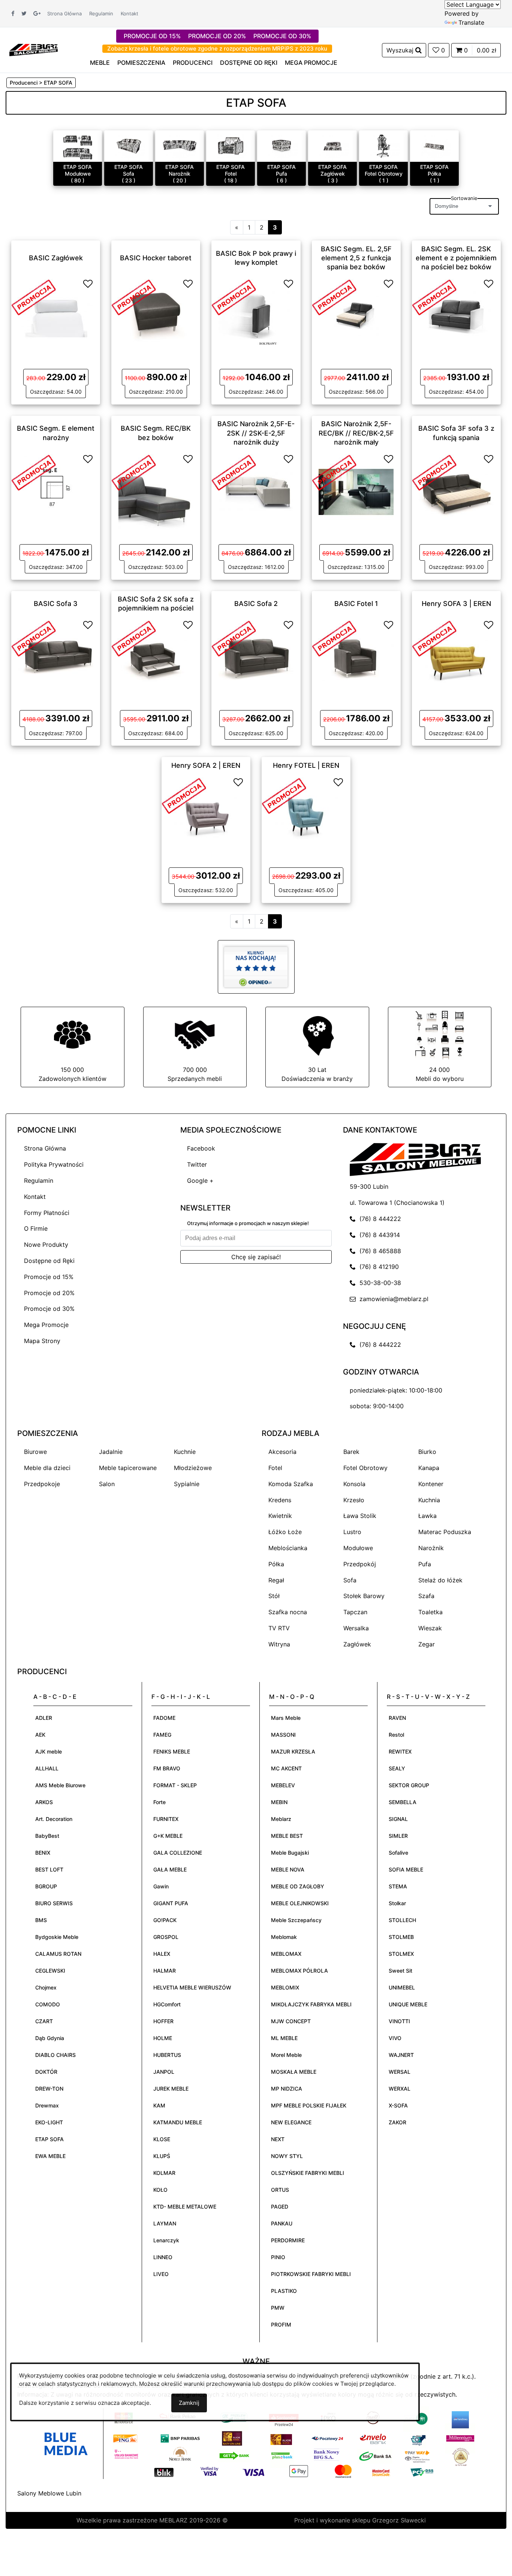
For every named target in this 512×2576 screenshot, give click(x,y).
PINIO (278, 2257)
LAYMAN (165, 2223)
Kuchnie (185, 1452)
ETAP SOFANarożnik (180, 170)
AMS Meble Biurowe (60, 1785)
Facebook (201, 1148)
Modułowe (358, 1548)
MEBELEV (283, 1785)
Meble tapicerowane (128, 1468)
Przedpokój (360, 1564)
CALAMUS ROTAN (58, 1954)
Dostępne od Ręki (49, 1261)
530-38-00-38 (378, 1283)
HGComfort (167, 2004)
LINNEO (163, 2257)
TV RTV (279, 1628)
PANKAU (282, 2223)
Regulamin (101, 13)
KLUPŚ (162, 2156)
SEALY (397, 1768)
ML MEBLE (284, 2038)
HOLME (163, 2038)
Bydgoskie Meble (57, 1937)
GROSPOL (166, 1937)
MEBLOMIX (285, 1987)
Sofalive (398, 1853)
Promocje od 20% (49, 1293)
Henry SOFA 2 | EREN (206, 765)
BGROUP (46, 1886)
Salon (107, 1484)
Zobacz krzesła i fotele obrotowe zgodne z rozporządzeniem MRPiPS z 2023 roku (217, 49)
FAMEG (162, 1735)
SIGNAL (398, 1819)
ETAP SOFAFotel (231, 170)
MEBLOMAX (286, 1954)
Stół (274, 1596)
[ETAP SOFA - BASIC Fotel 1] (356, 657)
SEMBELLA (403, 1802)
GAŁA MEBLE (170, 1869)
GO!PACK (165, 1920)
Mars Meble (286, 1718)
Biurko (427, 1452)
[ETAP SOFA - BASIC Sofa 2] (256, 657)
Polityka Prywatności (54, 1164)
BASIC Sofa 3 (56, 604)
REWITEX (400, 1751)
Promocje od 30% (49, 1309)
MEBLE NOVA (288, 1869)
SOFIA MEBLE (406, 1869)
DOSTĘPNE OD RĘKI (249, 63)
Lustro (352, 1532)
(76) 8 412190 (377, 1267)
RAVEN (397, 1718)
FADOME (164, 1718)
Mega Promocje (46, 1325)
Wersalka (356, 1628)
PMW (278, 2308)
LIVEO (161, 2274)
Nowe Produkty (46, 1245)
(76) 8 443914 (378, 1235)
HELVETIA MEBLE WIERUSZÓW (192, 1987)
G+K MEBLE (168, 1836)
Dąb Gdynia (50, 2038)
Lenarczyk (166, 2240)
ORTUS (280, 2190)
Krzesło (354, 1500)
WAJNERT (401, 2055)
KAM (159, 2105)
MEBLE (100, 63)
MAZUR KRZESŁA (293, 1751)
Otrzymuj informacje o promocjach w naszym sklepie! (248, 1223)
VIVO (395, 2038)
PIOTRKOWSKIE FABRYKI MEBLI (311, 2274)
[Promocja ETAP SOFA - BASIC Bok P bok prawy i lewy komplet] (234, 297)
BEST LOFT (49, 1869)
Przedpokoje (42, 1484)
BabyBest (47, 1836)
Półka (276, 1564)
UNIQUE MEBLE (408, 2004)
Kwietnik (280, 1516)
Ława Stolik (360, 1516)
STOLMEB (401, 1937)
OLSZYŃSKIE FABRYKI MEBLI (308, 2173)
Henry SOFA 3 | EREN (456, 604)
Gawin (161, 1886)
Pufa (425, 1564)
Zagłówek (357, 1644)
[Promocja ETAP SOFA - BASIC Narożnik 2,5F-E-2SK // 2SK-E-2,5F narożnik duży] (234, 472)
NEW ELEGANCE (291, 2122)
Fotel (275, 1468)
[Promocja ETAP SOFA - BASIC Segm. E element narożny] (34, 472)
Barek (351, 1452)
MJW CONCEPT (291, 2021)
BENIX (43, 1853)
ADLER (44, 1718)
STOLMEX (401, 1954)
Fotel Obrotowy (365, 1468)
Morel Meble (286, 2055)
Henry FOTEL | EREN (306, 765)
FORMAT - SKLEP (175, 1785)
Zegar (427, 1644)
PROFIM (281, 2325)
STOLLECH (402, 1920)
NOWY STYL (287, 2156)
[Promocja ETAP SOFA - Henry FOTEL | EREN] (284, 795)
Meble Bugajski (290, 1853)
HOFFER (163, 2021)
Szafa (426, 1596)
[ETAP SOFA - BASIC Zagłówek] (56, 316)
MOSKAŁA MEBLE (294, 2072)
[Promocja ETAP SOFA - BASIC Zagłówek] (34, 297)
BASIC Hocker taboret (156, 257)
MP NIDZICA (287, 2089)
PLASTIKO (284, 2291)
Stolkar (397, 1903)
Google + (200, 1181)
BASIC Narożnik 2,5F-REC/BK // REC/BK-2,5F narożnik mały (356, 433)
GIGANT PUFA (171, 1903)
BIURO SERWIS (54, 1903)
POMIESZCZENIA (141, 63)
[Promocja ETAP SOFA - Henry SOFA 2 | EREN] (184, 795)
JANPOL (164, 2072)
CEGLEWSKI (50, 1971)
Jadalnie (111, 1452)
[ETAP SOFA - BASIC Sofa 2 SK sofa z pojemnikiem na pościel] (156, 657)
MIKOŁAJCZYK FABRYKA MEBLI (311, 2004)
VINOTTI (399, 2021)
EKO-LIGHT (49, 2122)
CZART (44, 2021)
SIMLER (398, 1836)
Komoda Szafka (291, 1484)
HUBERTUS (167, 2055)
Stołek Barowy (364, 1596)
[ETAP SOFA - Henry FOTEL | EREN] (306, 814)
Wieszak (430, 1628)
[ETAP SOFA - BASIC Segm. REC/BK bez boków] (156, 491)
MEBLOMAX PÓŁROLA (299, 1971)
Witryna (279, 1644)
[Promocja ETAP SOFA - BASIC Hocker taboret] (134, 297)
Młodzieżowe (193, 1468)
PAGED (280, 2207)
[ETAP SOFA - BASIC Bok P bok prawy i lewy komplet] (256, 316)
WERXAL (400, 2089)
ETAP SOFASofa (129, 170)
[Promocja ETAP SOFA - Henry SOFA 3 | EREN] (434, 638)
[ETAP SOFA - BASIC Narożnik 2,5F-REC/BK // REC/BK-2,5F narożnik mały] (356, 491)
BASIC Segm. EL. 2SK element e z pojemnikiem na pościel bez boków (456, 258)
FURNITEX (166, 1819)
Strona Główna (64, 13)
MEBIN (279, 1802)
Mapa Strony (42, 1341)
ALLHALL (47, 1768)
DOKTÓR (46, 2072)
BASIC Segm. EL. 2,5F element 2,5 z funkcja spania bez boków (356, 258)
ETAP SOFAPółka (434, 170)
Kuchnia (429, 1500)
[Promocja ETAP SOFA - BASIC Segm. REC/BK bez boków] (134, 472)
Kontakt (129, 13)
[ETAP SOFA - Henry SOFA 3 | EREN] (456, 657)
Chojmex (46, 1987)
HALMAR (165, 1971)
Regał (276, 1580)
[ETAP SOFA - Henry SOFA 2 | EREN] (206, 814)
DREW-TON (49, 2089)
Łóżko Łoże (285, 1532)
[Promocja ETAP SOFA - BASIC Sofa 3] (34, 638)
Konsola (354, 1484)
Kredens (280, 1500)
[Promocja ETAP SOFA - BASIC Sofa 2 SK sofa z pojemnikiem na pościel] (134, 638)
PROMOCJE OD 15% (152, 36)
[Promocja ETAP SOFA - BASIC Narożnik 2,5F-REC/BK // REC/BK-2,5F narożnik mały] (334, 472)
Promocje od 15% (49, 1277)
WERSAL (400, 2072)
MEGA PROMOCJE (311, 63)
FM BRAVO (167, 1768)
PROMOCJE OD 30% (282, 36)
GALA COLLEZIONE (178, 1853)
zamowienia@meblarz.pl (392, 1299)
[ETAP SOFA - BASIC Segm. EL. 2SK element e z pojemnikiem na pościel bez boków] (456, 316)
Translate (471, 22)
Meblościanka (288, 1548)
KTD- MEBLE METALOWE (185, 2207)
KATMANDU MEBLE (178, 2122)
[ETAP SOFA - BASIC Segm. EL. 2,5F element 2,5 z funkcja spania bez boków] (356, 316)
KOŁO (160, 2190)
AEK (40, 1735)
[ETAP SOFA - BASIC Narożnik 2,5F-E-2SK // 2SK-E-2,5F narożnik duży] (256, 491)
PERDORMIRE (288, 2240)
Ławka (427, 1516)
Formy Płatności (47, 1213)
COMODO (48, 2004)
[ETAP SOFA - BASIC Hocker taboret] (156, 316)
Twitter (197, 1164)
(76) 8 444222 (378, 1219)
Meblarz (281, 1819)
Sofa (350, 1580)
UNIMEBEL (402, 1987)
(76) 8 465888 (378, 1251)
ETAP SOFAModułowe (78, 170)
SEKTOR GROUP (409, 1785)
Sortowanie (464, 198)
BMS (41, 1920)
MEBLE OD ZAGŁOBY (298, 1886)
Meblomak (284, 1937)
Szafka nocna (288, 1612)
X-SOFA (398, 2105)
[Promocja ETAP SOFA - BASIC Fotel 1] (334, 638)
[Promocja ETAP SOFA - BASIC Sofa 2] (234, 638)
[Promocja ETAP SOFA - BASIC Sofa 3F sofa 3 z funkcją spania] (434, 472)
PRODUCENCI (193, 63)
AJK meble (49, 1751)
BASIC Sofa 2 (256, 604)
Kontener (431, 1484)
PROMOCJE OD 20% (217, 36)
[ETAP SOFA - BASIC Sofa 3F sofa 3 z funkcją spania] (456, 491)
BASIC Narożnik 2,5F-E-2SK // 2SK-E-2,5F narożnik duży (256, 433)
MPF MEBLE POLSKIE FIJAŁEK (309, 2105)
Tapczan (355, 1612)
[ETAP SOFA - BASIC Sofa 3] (56, 657)
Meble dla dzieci (47, 1468)
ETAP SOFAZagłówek (332, 170)
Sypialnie (187, 1484)
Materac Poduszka (445, 1532)
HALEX (162, 1954)
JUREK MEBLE (171, 2089)
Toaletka (430, 1612)
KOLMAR (164, 2173)
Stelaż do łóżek (440, 1580)
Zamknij (189, 2403)
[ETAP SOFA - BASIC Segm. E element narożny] (56, 491)
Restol (396, 1735)
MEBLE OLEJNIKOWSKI (300, 1903)
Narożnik (431, 1548)
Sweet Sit (400, 1971)
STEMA (398, 1886)
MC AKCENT (286, 1768)
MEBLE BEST (287, 1836)
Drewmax (47, 2105)
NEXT (278, 2139)
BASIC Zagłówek (56, 257)
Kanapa (429, 1468)
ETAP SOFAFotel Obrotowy (384, 170)
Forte (159, 1802)
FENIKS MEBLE (172, 1751)
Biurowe (35, 1452)
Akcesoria (282, 1452)
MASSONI (283, 1735)
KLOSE (162, 2139)
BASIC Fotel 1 (356, 604)
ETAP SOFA (49, 2139)
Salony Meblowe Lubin (49, 2493)
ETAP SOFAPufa (281, 170)
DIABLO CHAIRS (55, 2055)
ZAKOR (397, 2122)
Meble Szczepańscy (296, 1920)
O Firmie (36, 1228)
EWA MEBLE (50, 2156)
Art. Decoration (54, 1819)
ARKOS (44, 1802)
